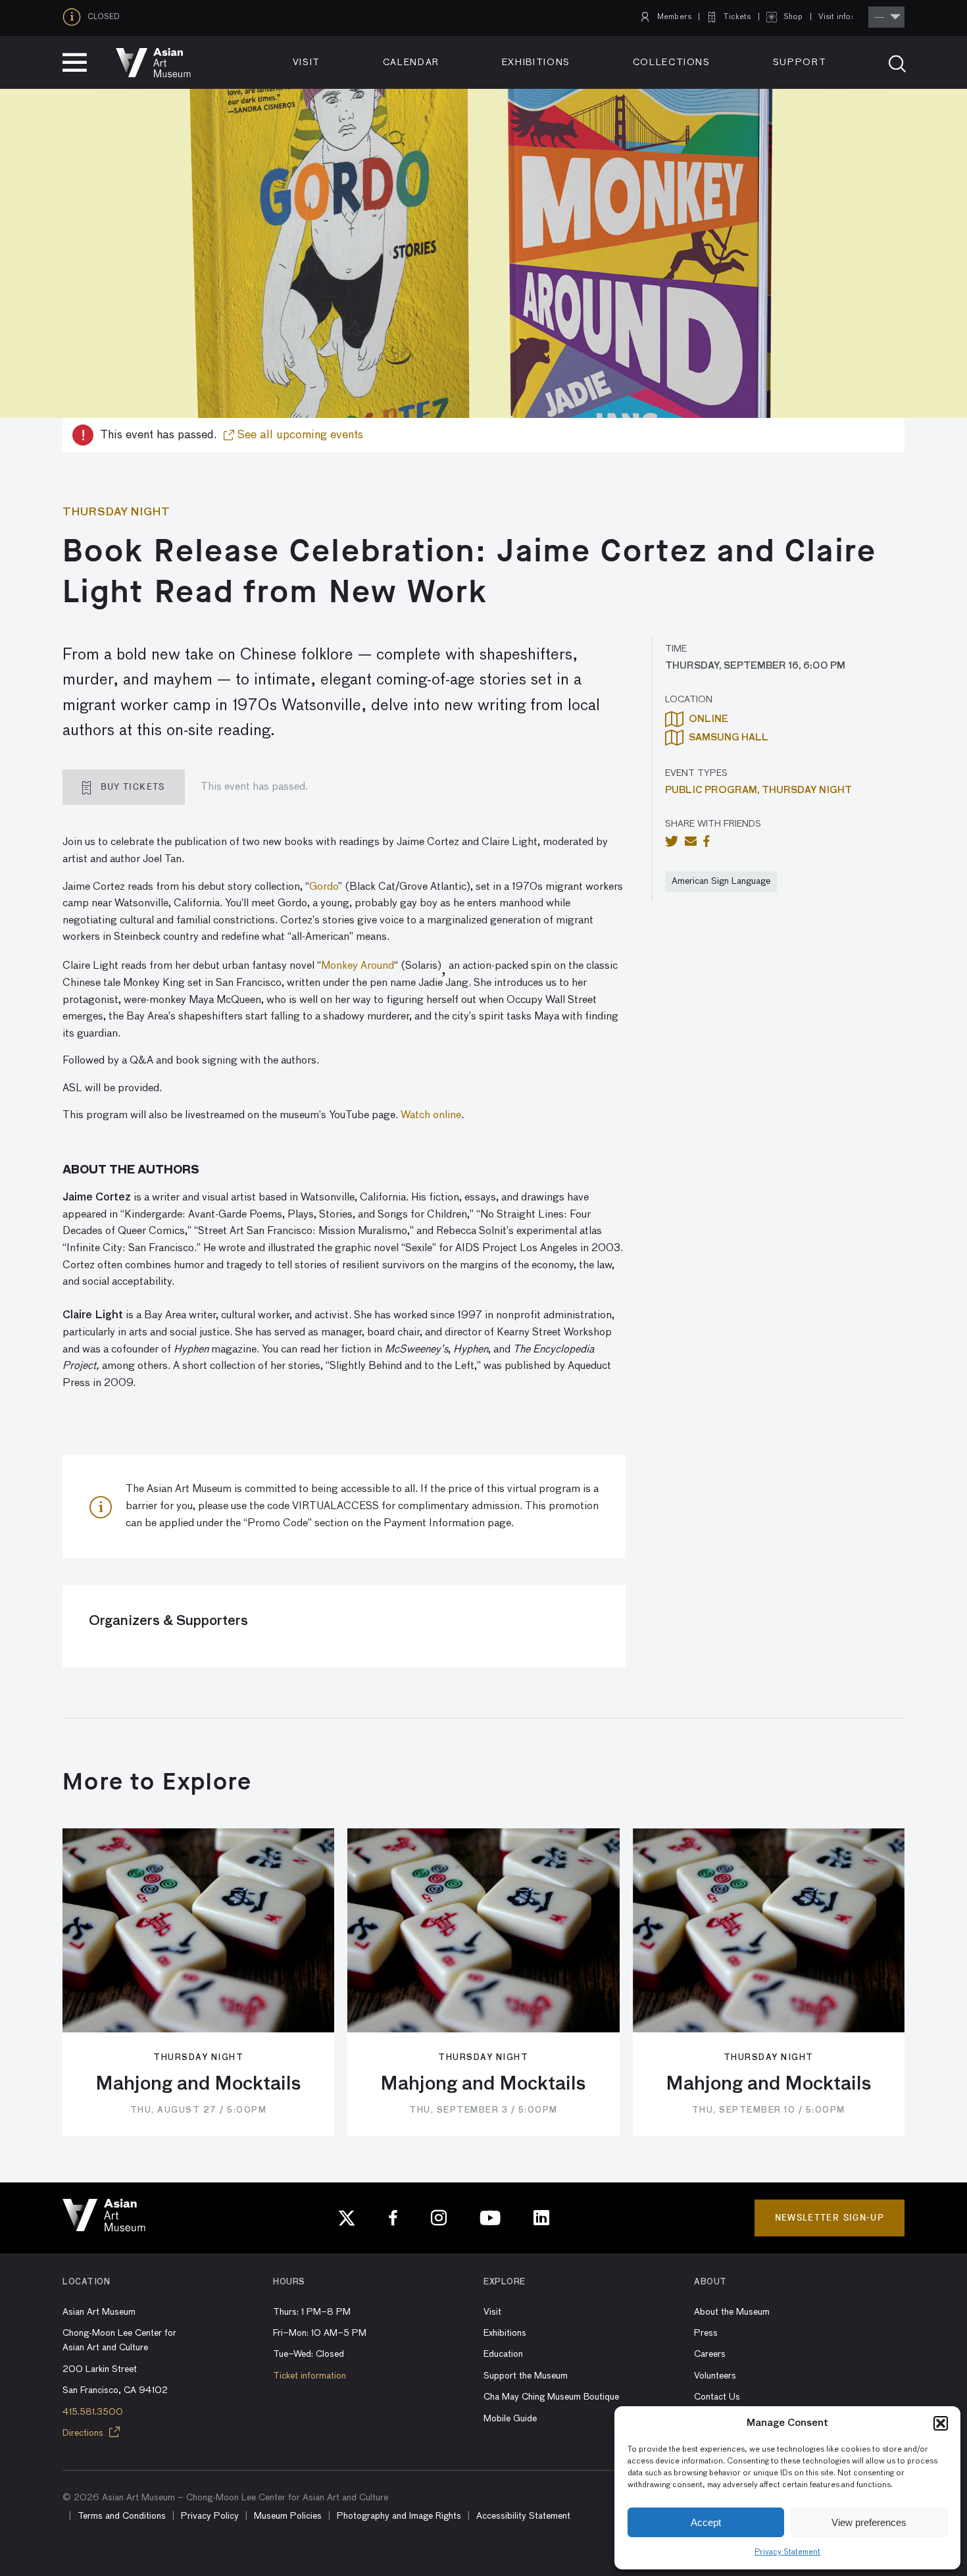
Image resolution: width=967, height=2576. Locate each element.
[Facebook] (393, 2218)
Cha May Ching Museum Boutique (551, 2397)
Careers (710, 2354)
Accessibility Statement (523, 2516)
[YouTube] (490, 2218)
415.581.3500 (93, 2412)
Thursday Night (807, 790)
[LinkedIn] (541, 2218)
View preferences (869, 2522)
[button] (941, 2423)
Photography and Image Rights (399, 2516)
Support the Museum (526, 2376)
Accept (706, 2522)
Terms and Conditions (122, 2516)
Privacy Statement (787, 2552)
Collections (672, 63)
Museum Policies (288, 2516)
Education (503, 2354)
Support (800, 63)
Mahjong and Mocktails (198, 2084)
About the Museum (732, 2312)
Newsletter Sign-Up (830, 2218)
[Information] (75, 17)
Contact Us (717, 2397)
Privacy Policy (210, 2516)
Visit (307, 63)
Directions (84, 2433)
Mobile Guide (510, 2419)
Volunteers (715, 2376)
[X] (347, 2218)
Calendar (411, 63)
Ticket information (310, 2376)
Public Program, (713, 790)
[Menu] (75, 63)
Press (706, 2333)
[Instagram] (439, 2218)
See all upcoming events (299, 435)
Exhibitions (536, 63)
